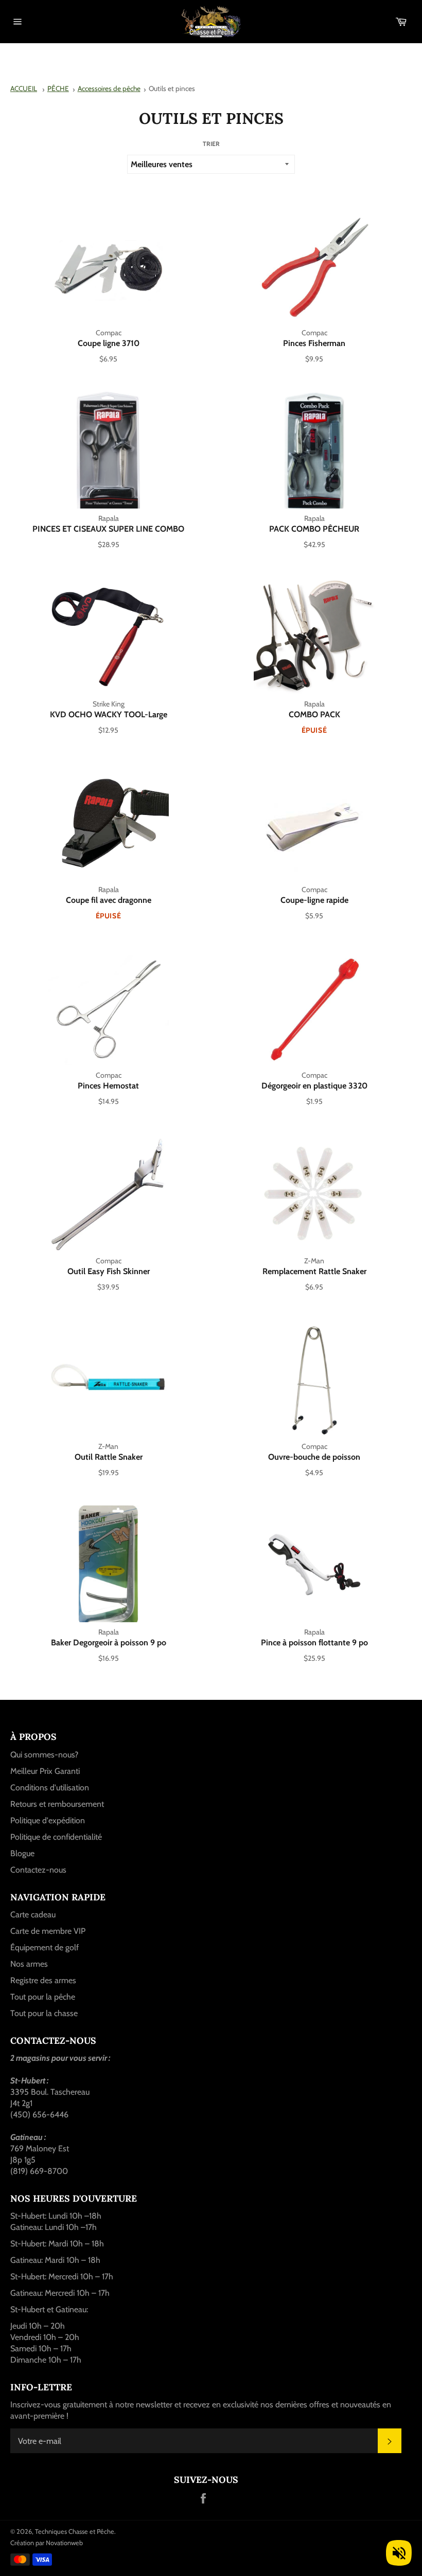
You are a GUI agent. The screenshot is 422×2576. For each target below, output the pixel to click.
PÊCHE (58, 88)
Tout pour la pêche (43, 1997)
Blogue (22, 1853)
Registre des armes (43, 1980)
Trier (211, 144)
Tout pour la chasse (44, 2013)
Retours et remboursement (57, 1804)
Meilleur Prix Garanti (45, 1771)
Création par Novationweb (47, 2543)
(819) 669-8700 (39, 2171)
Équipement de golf (45, 1947)
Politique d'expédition (48, 1820)
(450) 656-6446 (39, 2115)
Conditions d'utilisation (50, 1788)
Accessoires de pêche (109, 88)
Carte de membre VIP (48, 1931)
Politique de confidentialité (56, 1837)
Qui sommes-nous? (44, 1755)
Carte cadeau (33, 1915)
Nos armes (29, 1964)
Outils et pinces (172, 88)
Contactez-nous (38, 1870)
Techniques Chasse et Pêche (75, 2532)
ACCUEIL (24, 88)
